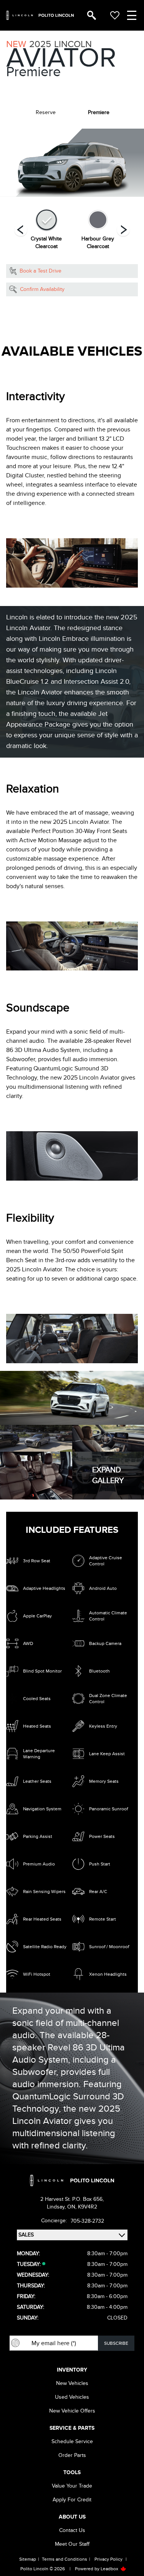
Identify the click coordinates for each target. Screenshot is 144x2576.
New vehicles (72, 2383)
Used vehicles (72, 2397)
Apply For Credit (72, 2500)
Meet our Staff (72, 2544)
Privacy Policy (108, 2559)
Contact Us (72, 2530)
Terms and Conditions (65, 2559)
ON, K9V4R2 (82, 2207)
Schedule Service (72, 2441)
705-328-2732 (87, 2221)
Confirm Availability (42, 289)
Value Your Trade (72, 2486)
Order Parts (72, 2455)
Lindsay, (57, 2207)
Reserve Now (35, 308)
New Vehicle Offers (72, 2411)
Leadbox (110, 2569)
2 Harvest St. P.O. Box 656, (72, 2199)
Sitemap (28, 2559)
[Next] (21, 230)
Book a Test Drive (41, 271)
